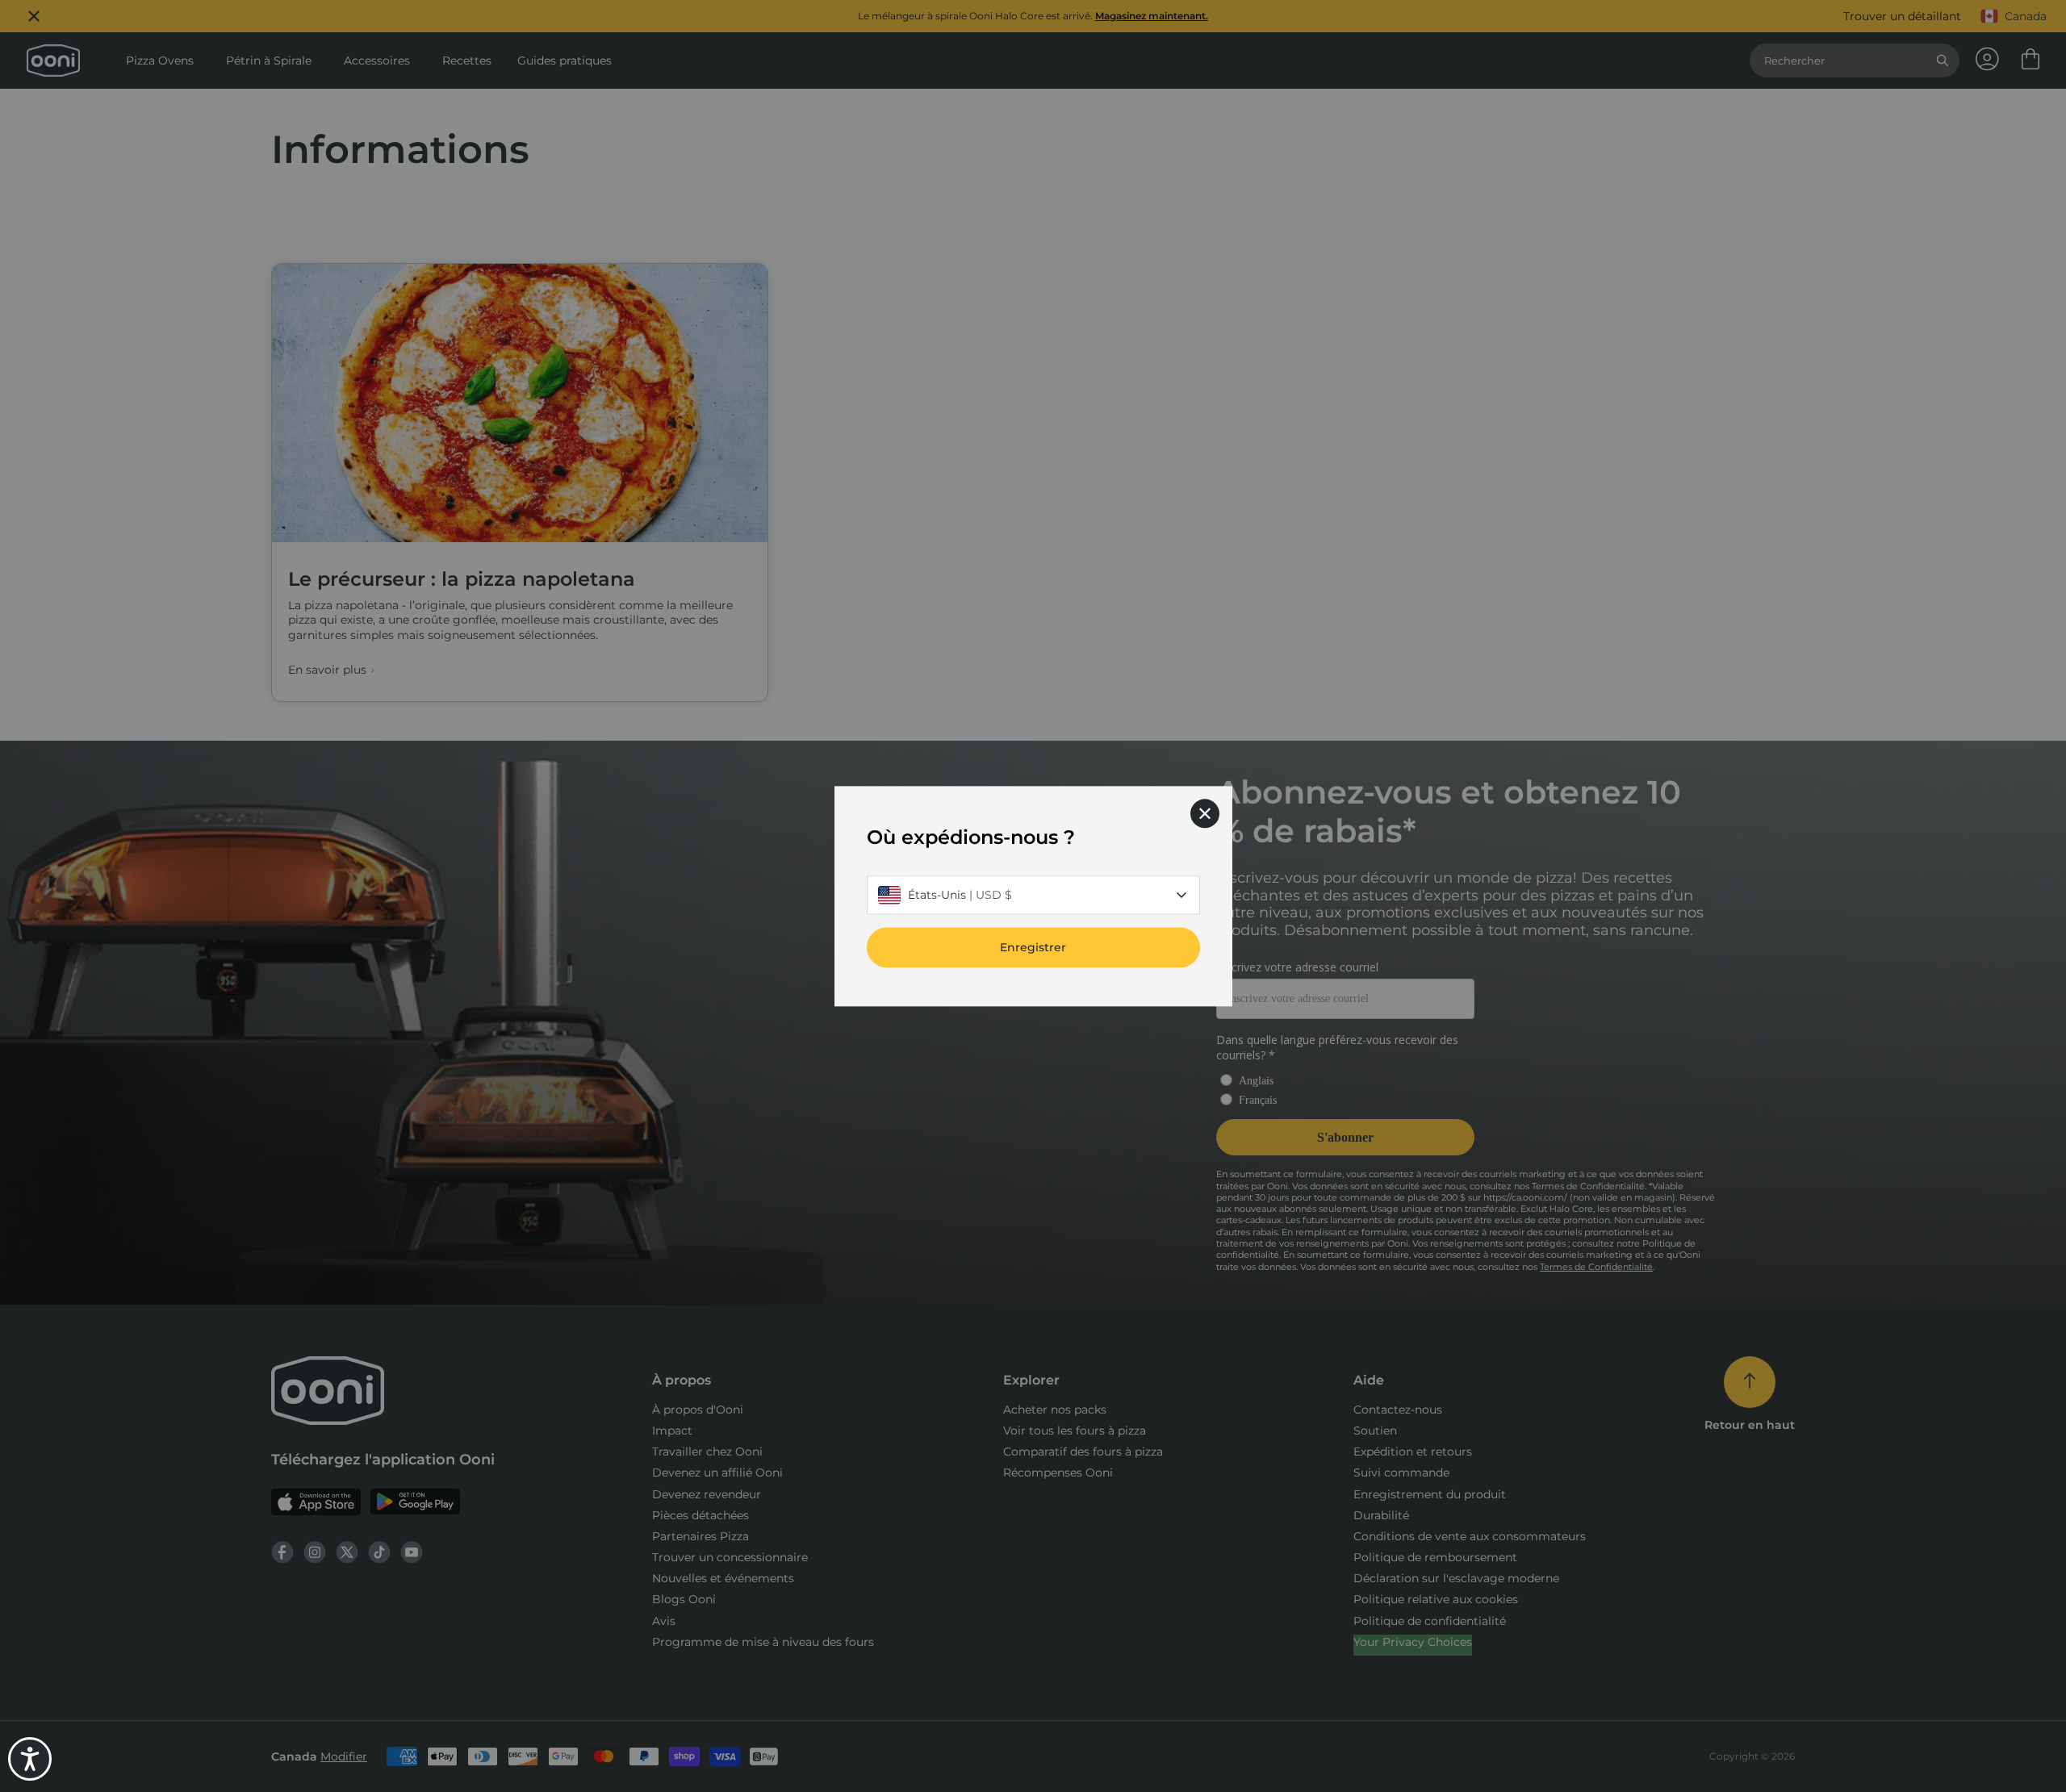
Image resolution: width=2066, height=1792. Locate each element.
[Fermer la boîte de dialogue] (1205, 813)
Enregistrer (1033, 947)
